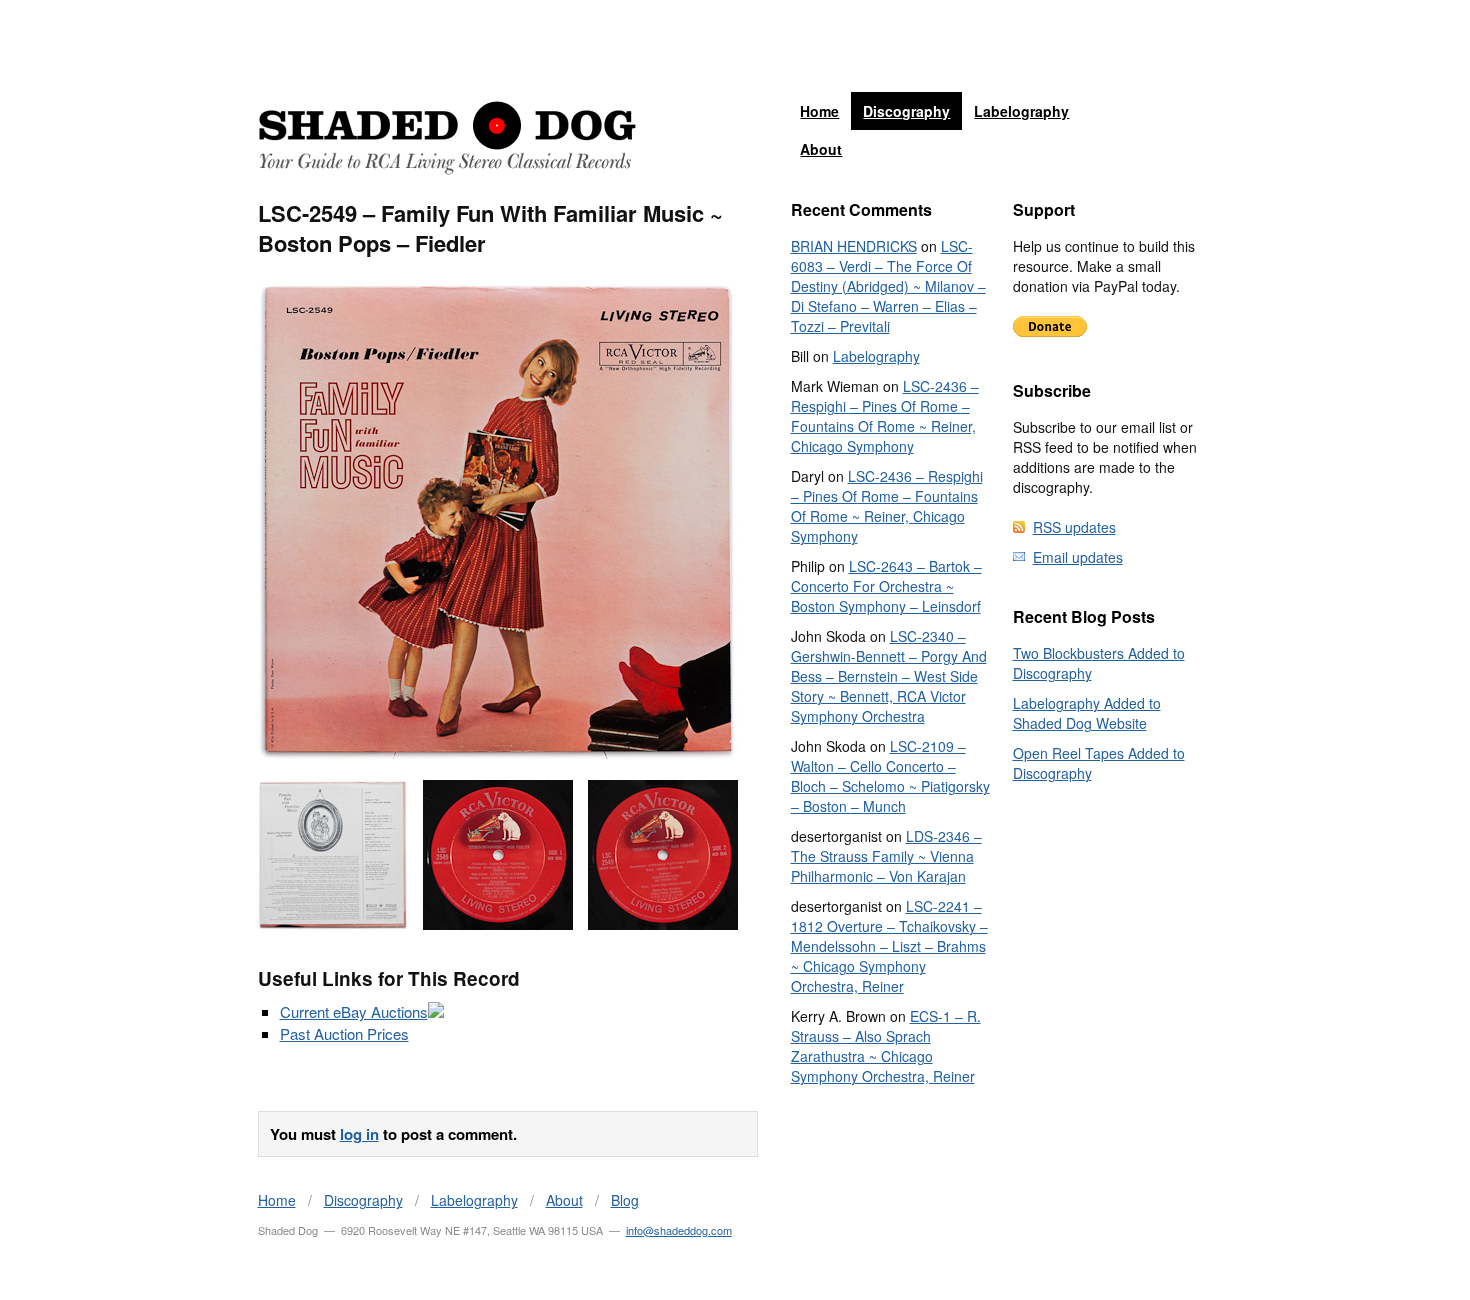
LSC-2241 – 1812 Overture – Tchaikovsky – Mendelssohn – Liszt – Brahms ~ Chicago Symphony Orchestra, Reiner (889, 946)
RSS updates (1074, 527)
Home (819, 111)
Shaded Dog (447, 138)
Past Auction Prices (344, 1033)
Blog (625, 1200)
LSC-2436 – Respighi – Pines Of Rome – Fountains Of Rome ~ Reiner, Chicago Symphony (885, 416)
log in (359, 1134)
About (821, 149)
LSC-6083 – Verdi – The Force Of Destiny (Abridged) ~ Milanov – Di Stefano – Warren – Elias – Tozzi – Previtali (888, 286)
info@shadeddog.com (679, 1230)
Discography (906, 111)
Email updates (1078, 557)
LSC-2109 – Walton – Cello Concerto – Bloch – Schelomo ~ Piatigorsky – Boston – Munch (890, 776)
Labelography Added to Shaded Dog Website (1087, 713)
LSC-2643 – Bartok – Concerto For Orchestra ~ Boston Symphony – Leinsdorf (886, 586)
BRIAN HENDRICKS (854, 246)
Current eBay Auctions (354, 1011)
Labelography (1021, 111)
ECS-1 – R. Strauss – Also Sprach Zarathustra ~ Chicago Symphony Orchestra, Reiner (886, 1046)
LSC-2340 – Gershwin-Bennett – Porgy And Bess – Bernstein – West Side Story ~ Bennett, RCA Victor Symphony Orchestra (889, 676)
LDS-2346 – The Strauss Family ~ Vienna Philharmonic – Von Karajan (886, 856)
